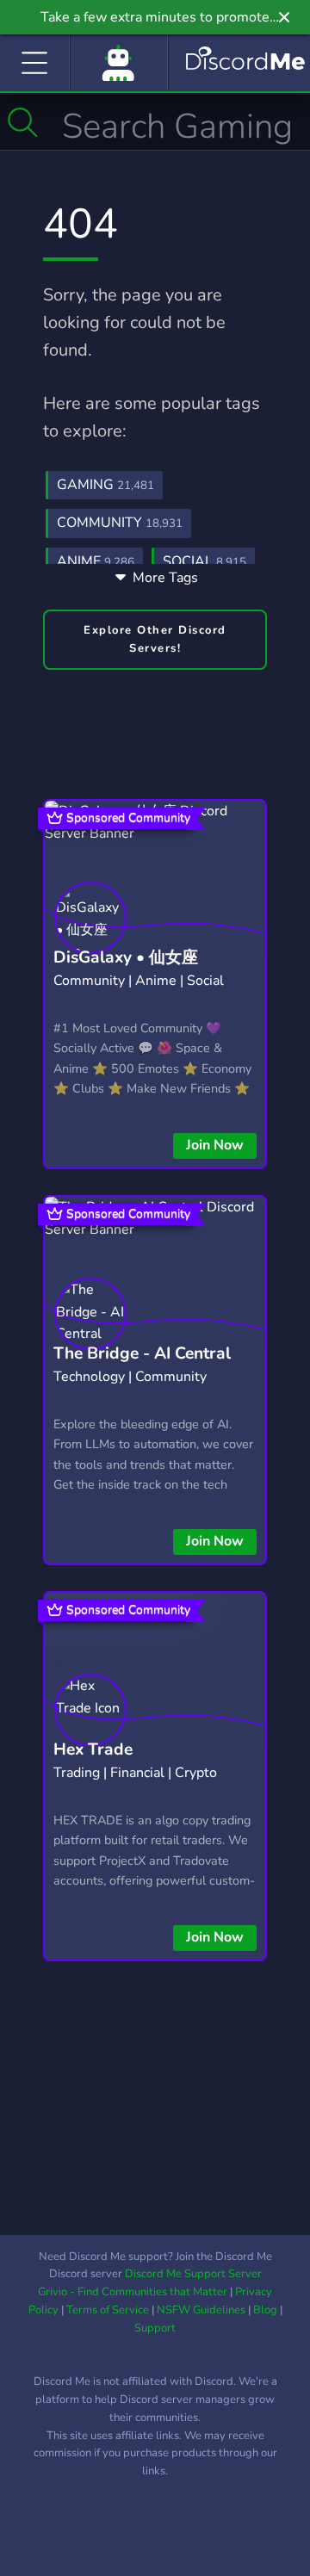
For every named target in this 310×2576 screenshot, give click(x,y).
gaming (105, 485)
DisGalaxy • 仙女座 (126, 957)
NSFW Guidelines (201, 2310)
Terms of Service (108, 2310)
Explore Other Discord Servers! (155, 639)
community (120, 523)
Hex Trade (93, 1749)
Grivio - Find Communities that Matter (133, 2292)
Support (155, 2328)
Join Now (215, 1145)
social (205, 561)
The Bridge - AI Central (142, 1353)
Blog (265, 2310)
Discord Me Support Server (193, 2274)
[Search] (23, 122)
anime (96, 561)
